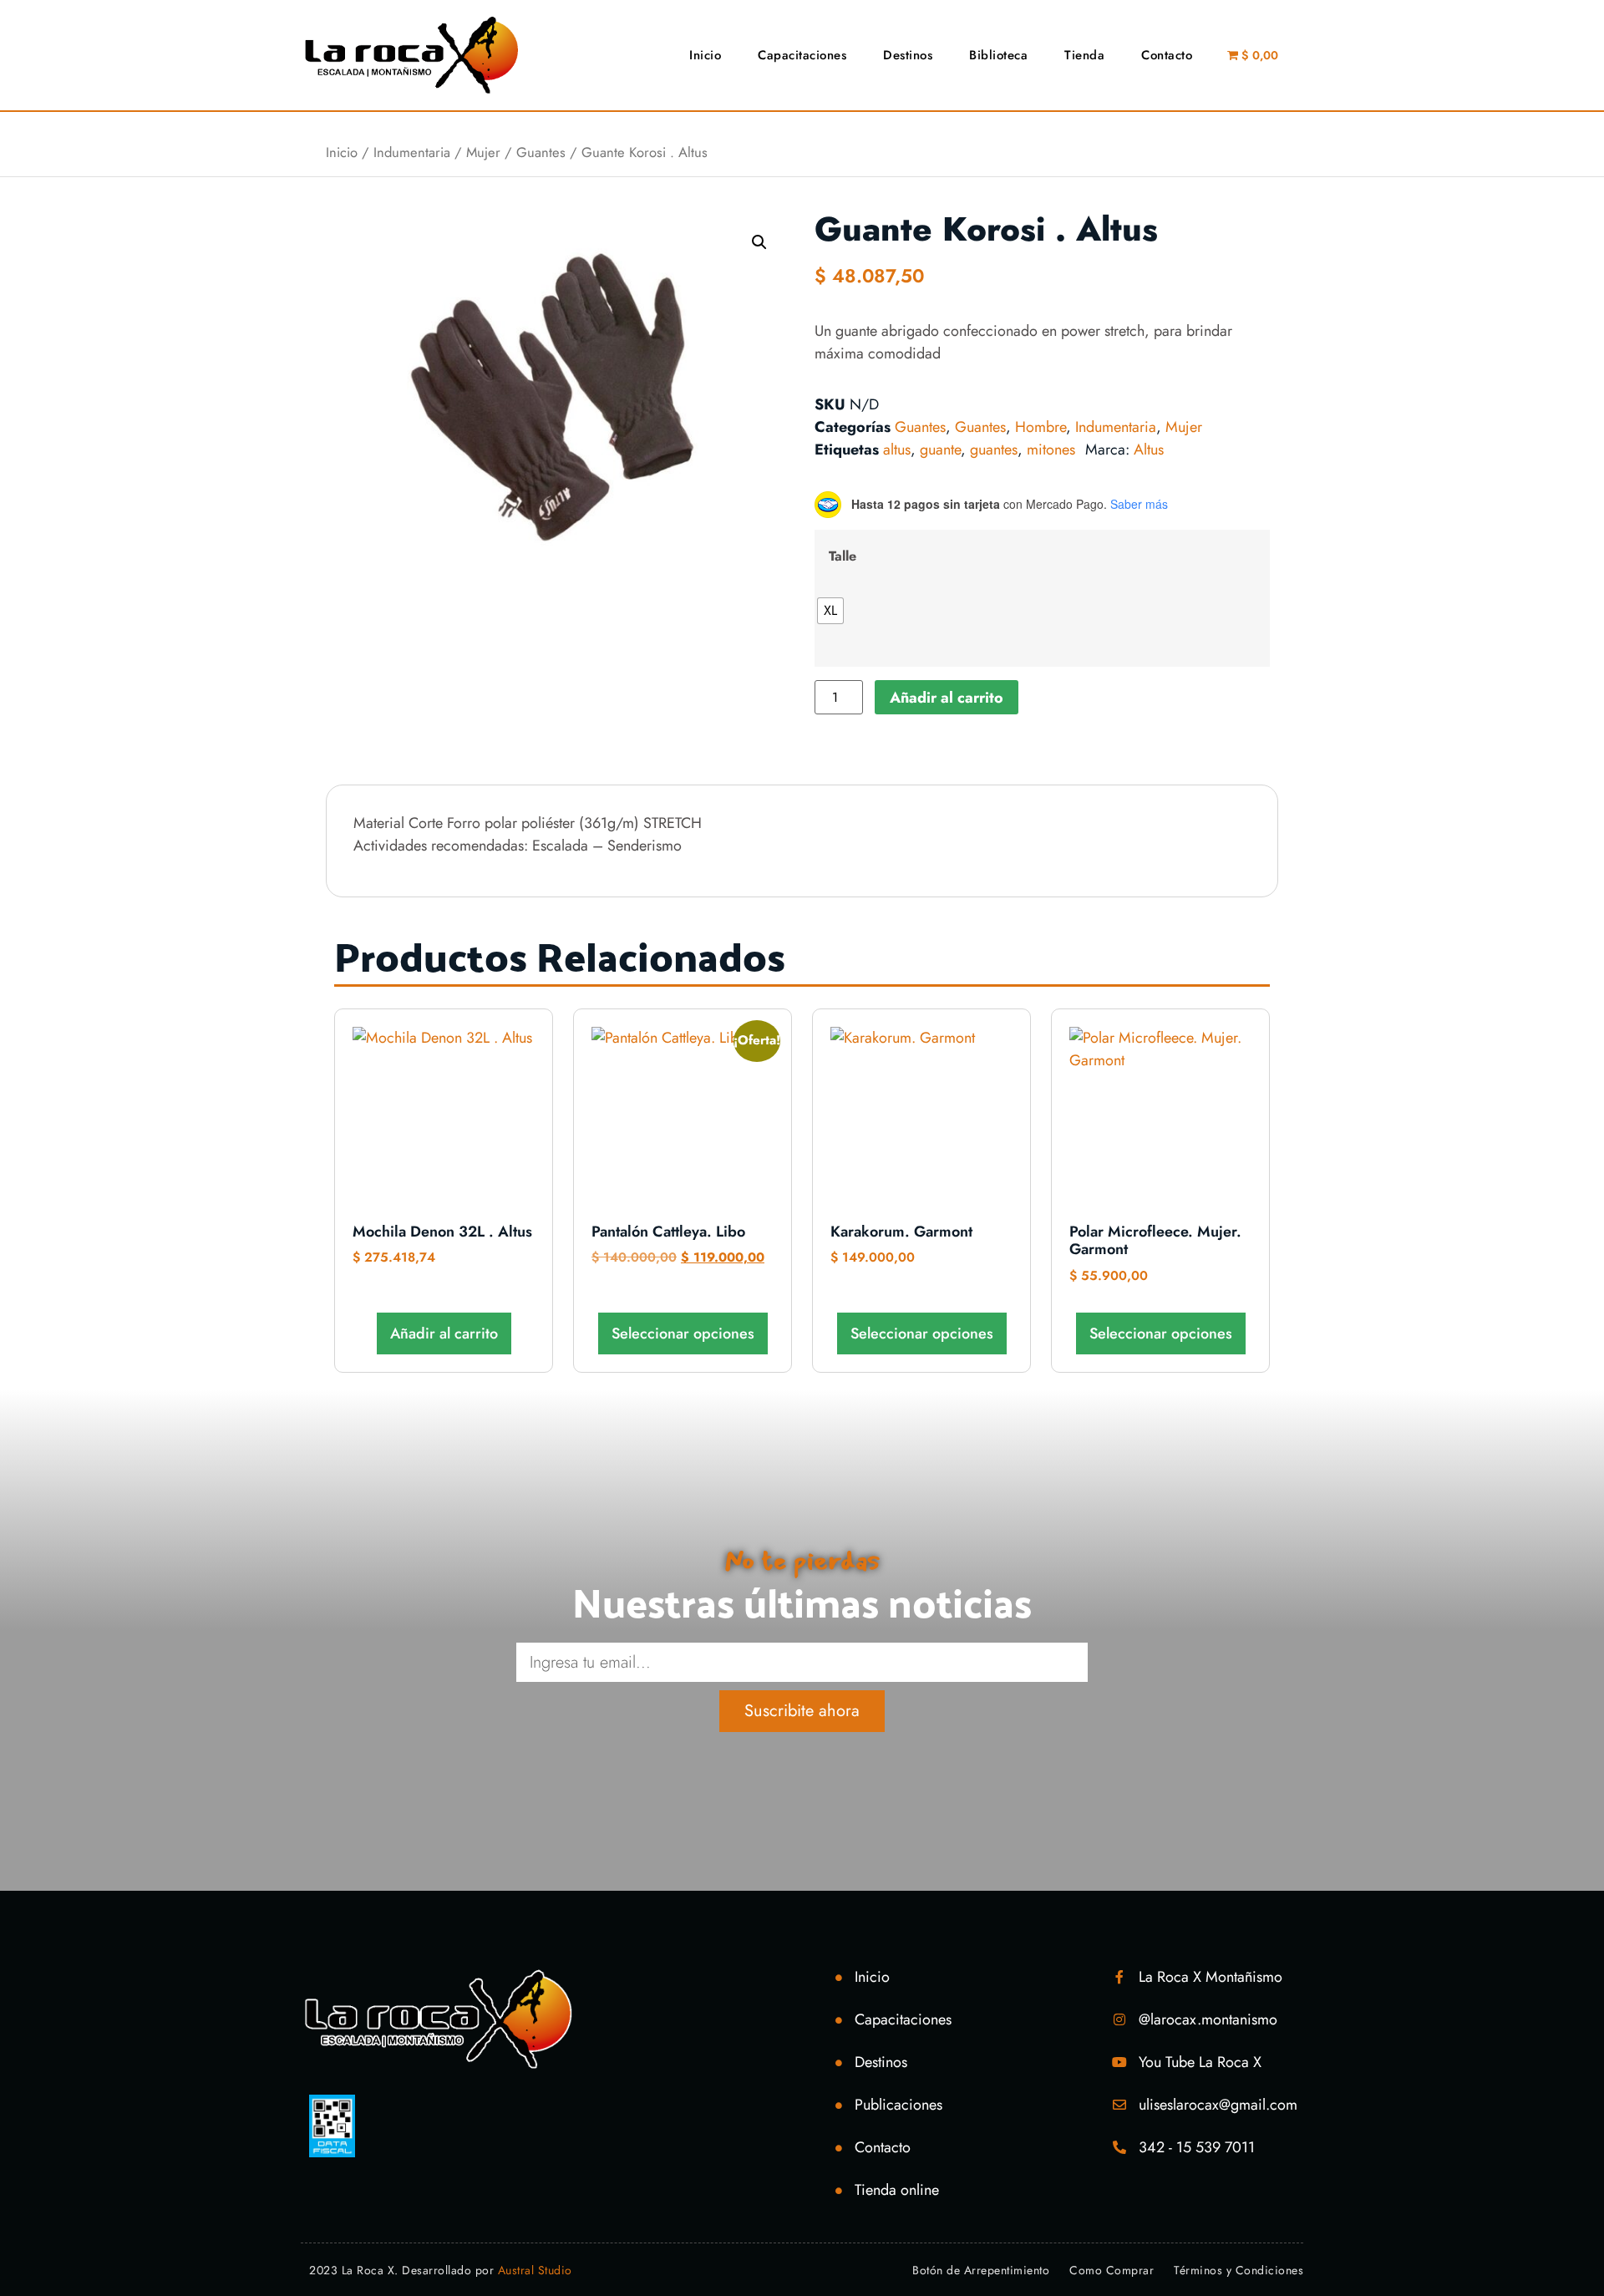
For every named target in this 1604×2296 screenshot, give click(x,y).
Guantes (541, 152)
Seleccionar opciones (683, 1333)
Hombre (1041, 427)
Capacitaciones (802, 55)
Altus (1149, 450)
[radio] (830, 611)
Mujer (483, 152)
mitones (1051, 450)
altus (897, 450)
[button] (759, 242)
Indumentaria (412, 152)
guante (940, 450)
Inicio (705, 55)
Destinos (908, 55)
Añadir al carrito (947, 698)
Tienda (1084, 55)
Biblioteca (998, 55)
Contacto (1167, 55)
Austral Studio (535, 2270)
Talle (843, 556)
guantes (994, 450)
